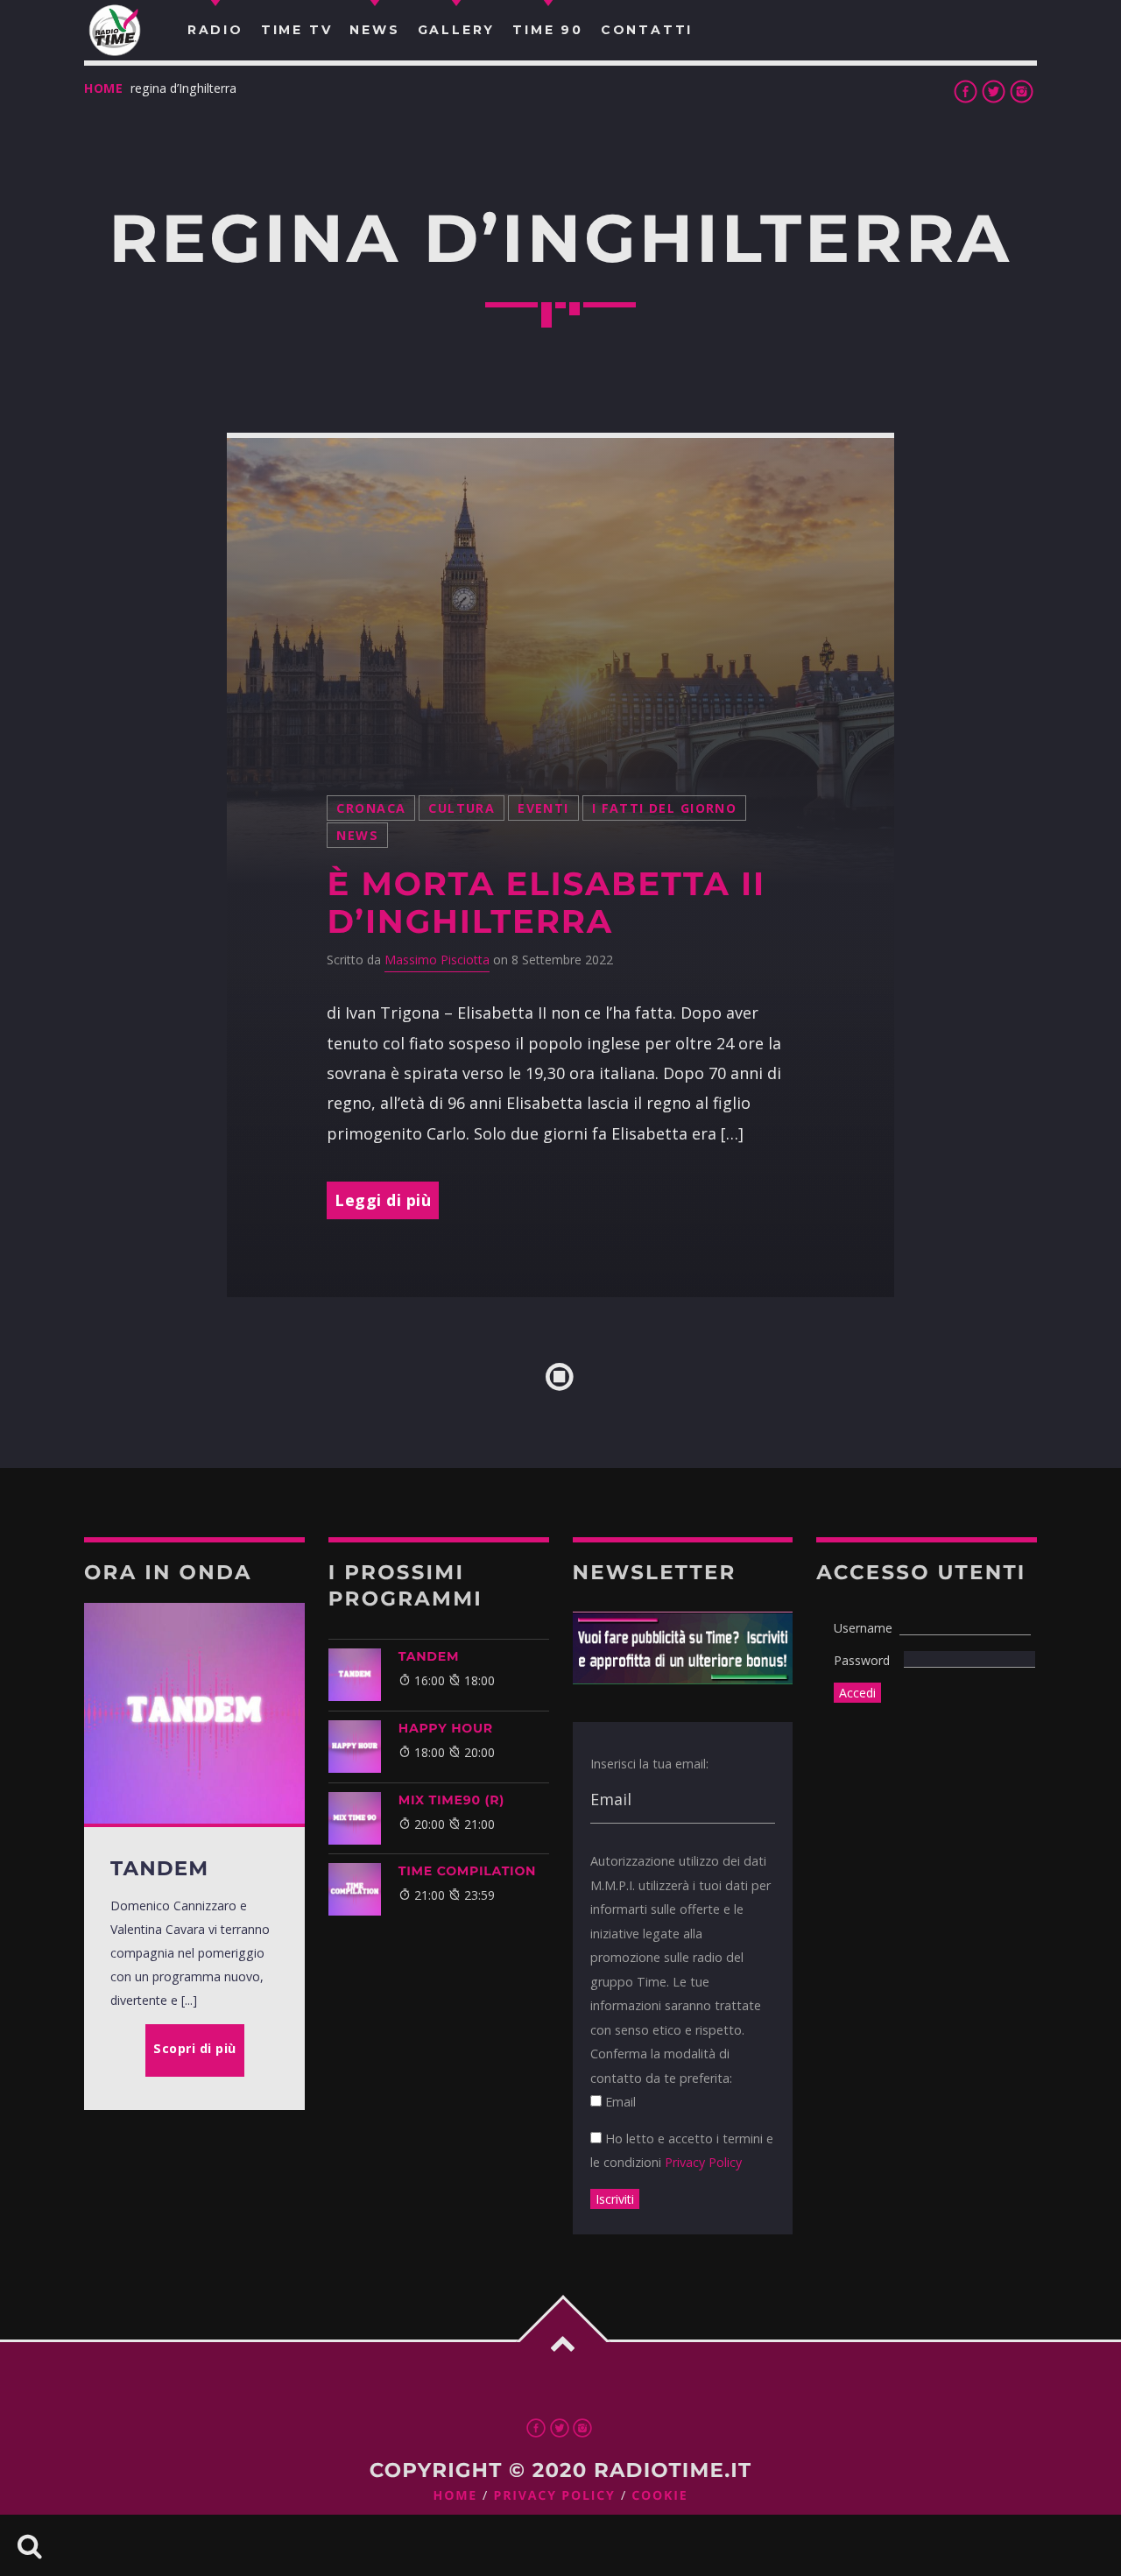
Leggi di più (383, 1200)
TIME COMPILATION (467, 1871)
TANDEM (429, 1656)
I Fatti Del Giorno (664, 808)
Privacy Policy (703, 2162)
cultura (462, 808)
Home (104, 88)
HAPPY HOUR (446, 1728)
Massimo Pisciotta (437, 960)
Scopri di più (195, 2048)
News (357, 835)
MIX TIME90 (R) (451, 1800)
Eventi (543, 808)
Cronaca (371, 808)
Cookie (659, 2496)
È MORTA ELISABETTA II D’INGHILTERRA (546, 903)
